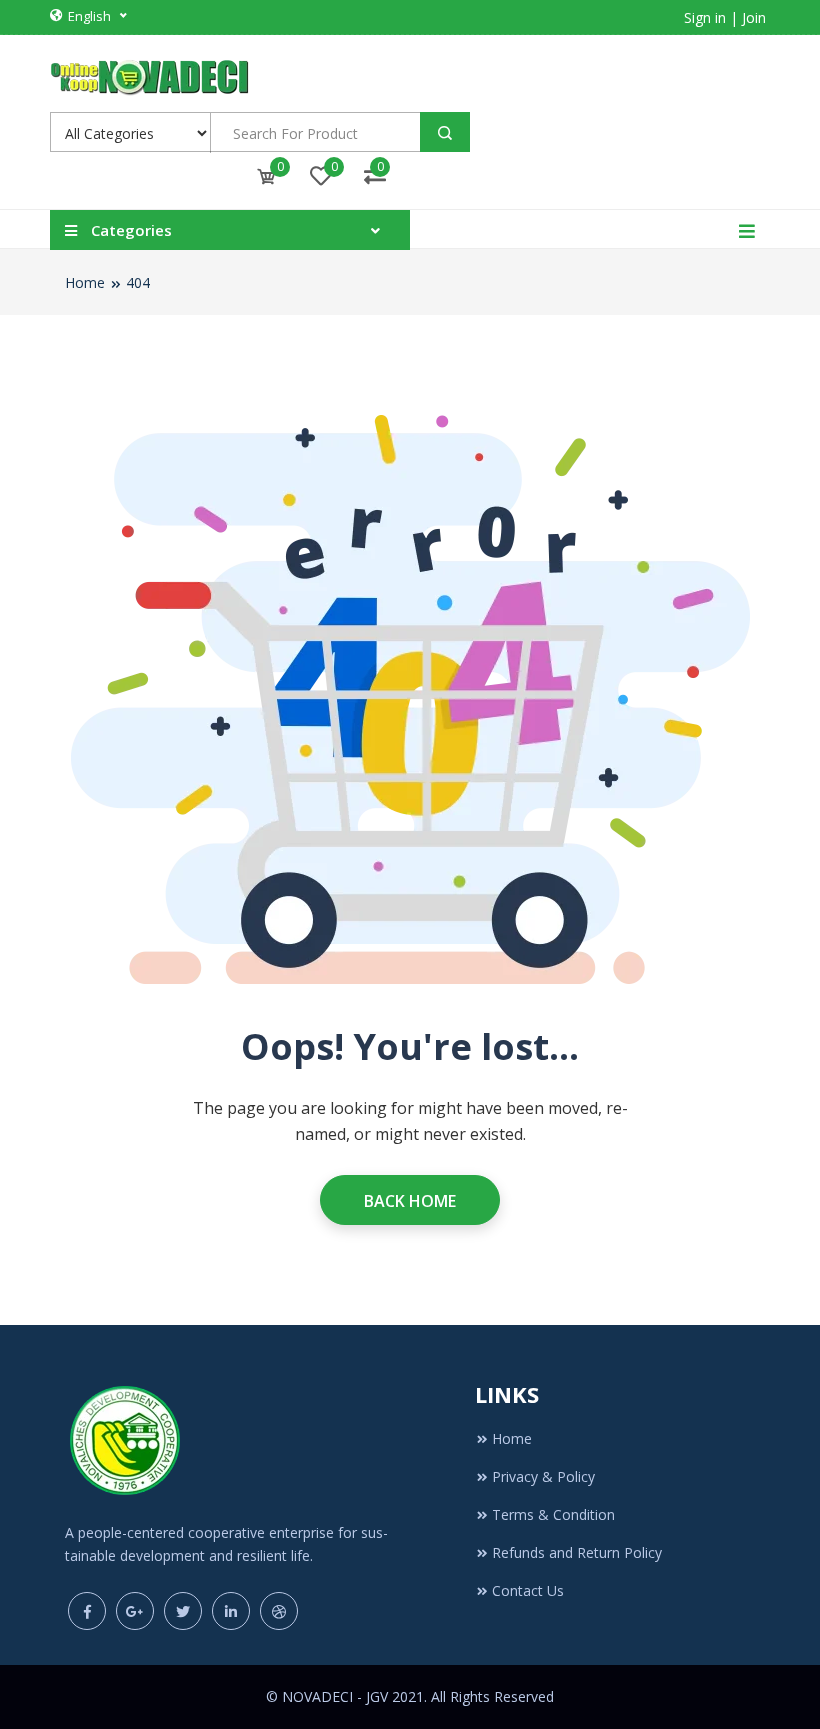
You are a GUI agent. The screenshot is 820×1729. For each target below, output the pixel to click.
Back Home (410, 1201)
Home (85, 282)
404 (138, 282)
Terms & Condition (553, 1514)
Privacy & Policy (543, 1476)
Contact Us (528, 1590)
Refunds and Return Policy (577, 1552)
